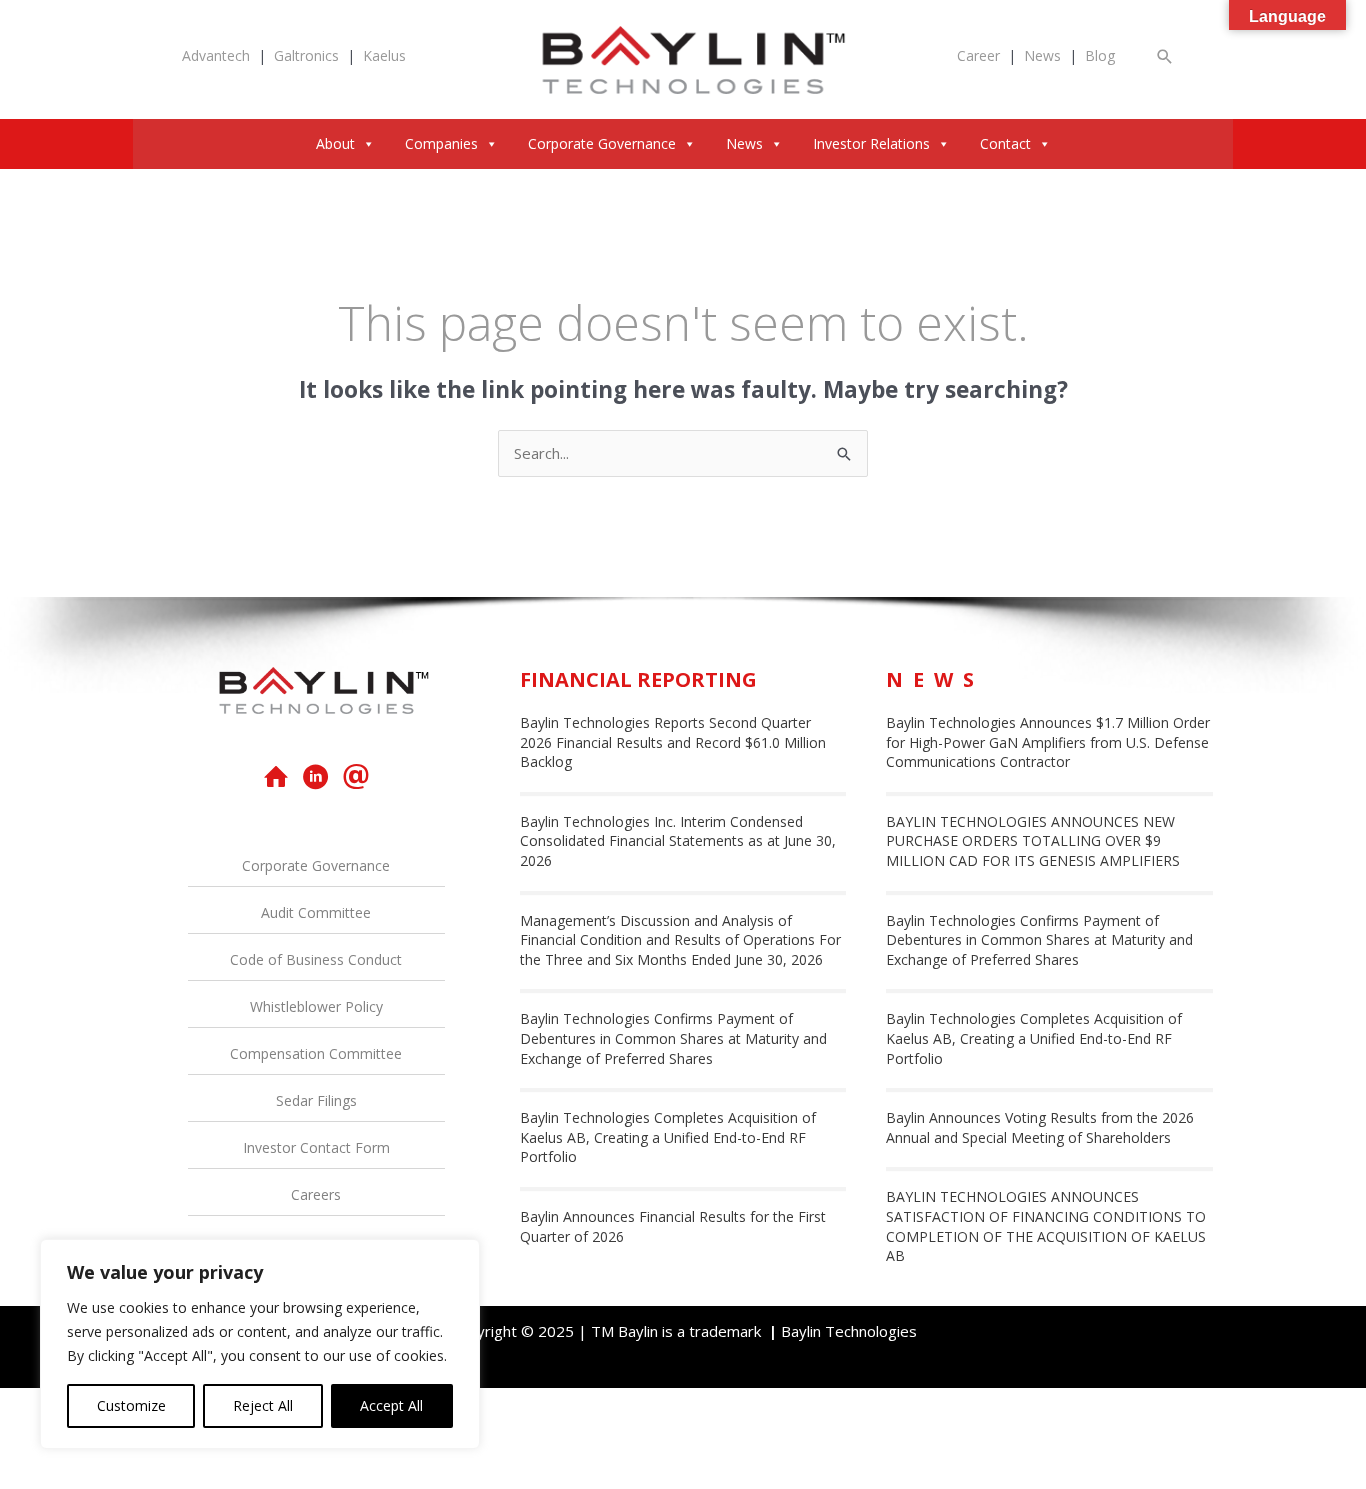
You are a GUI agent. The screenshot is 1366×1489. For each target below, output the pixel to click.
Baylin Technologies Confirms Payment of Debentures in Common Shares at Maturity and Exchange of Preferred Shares (673, 1038)
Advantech (216, 55)
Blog (1100, 55)
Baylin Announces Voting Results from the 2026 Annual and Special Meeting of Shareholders (1040, 1127)
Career (978, 55)
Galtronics (306, 55)
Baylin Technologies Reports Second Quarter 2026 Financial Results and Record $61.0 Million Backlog (673, 742)
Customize (131, 1405)
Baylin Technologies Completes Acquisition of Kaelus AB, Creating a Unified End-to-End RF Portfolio (668, 1137)
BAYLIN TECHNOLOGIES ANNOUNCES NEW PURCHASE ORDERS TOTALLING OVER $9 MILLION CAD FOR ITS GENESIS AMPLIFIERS (1033, 841)
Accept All (391, 1405)
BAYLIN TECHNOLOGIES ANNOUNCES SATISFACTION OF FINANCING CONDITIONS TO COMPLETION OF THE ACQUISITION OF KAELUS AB (1046, 1226)
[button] (1165, 56)
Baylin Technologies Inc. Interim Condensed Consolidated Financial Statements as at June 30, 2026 (678, 841)
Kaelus (384, 55)
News (1042, 55)
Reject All (263, 1405)
